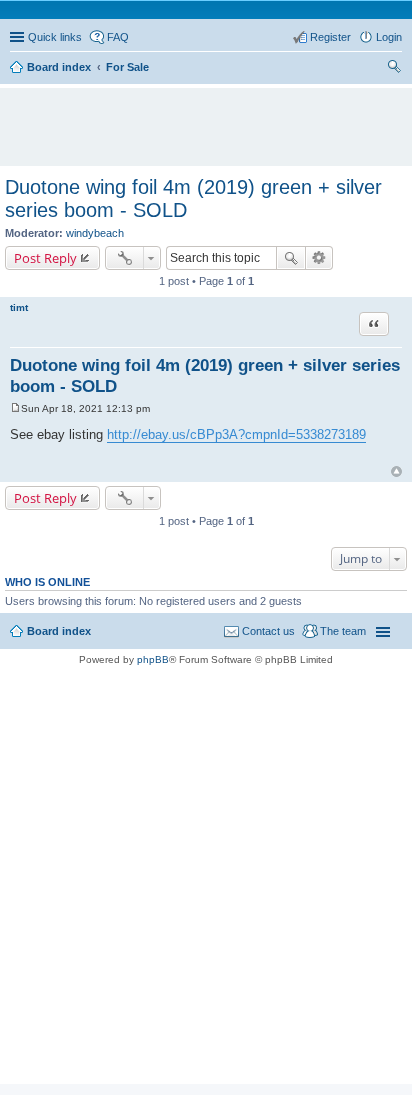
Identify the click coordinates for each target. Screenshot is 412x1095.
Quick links (55, 37)
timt (19, 307)
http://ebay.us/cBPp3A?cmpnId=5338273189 (236, 434)
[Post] (15, 408)
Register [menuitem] (330, 37)
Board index (59, 631)
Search (291, 258)
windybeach (95, 233)
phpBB (153, 659)
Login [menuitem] (389, 37)
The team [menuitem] (343, 631)
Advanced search (319, 258)
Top (396, 471)
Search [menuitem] (394, 69)
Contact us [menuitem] (268, 631)
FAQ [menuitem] (118, 37)
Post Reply (45, 258)
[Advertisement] (211, 118)
